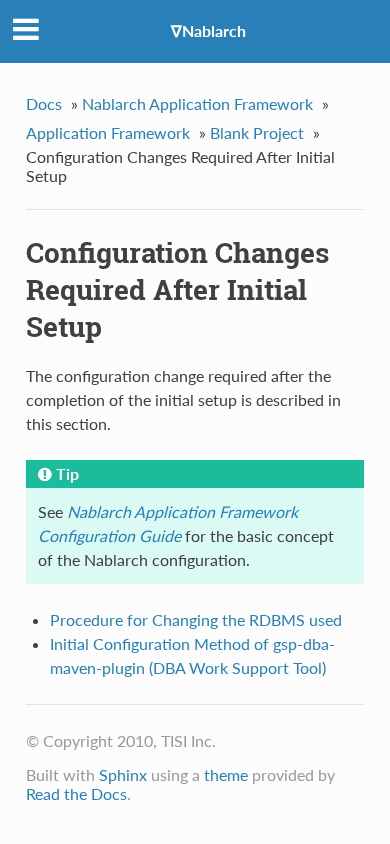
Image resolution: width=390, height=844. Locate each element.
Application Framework (108, 132)
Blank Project (257, 132)
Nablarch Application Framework (197, 103)
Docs (44, 103)
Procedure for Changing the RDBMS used (196, 619)
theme (226, 774)
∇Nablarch (208, 30)
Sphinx (123, 774)
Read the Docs (76, 793)
